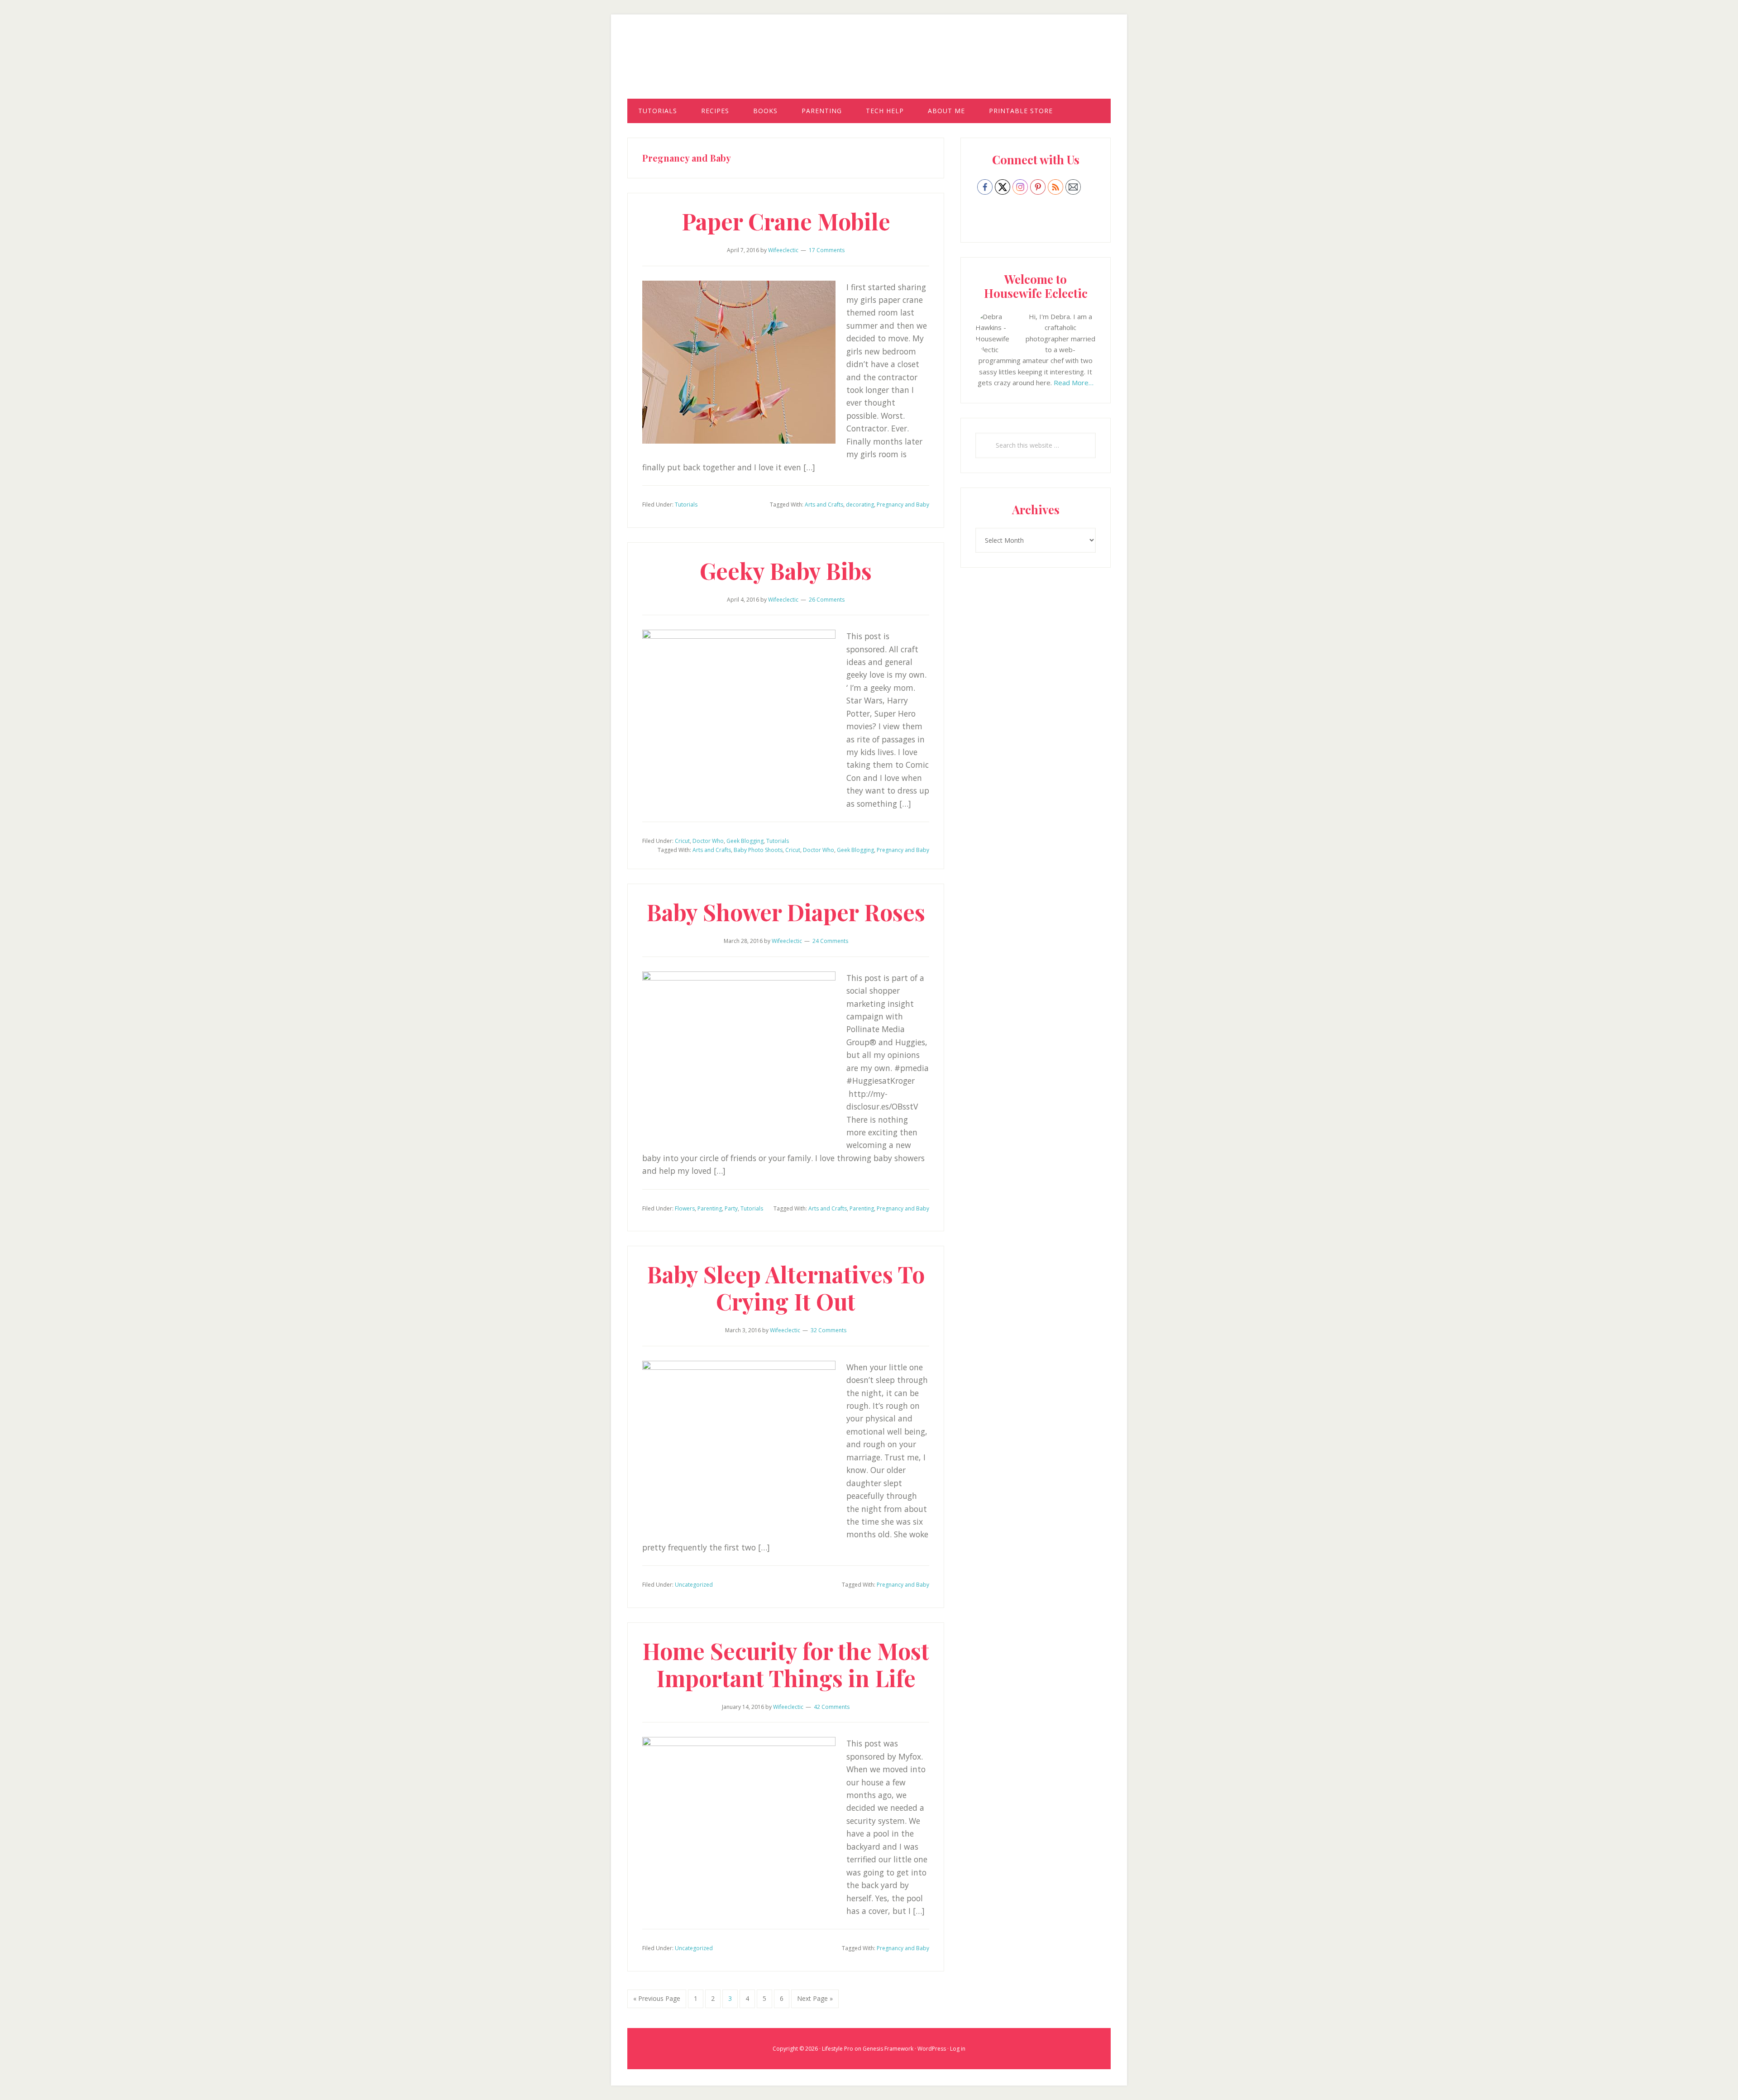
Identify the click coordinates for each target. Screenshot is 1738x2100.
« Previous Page (657, 2001)
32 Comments (828, 1330)
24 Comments (830, 941)
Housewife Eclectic (869, 65)
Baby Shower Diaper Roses (786, 912)
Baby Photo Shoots (758, 850)
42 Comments (832, 1707)
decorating (860, 505)
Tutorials (686, 505)
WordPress (932, 2049)
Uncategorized (694, 1585)
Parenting (710, 1208)
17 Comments (827, 250)
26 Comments (827, 600)
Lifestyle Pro (838, 2049)
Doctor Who (708, 841)
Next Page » (815, 2001)
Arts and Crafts (824, 505)
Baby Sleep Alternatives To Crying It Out (786, 1288)
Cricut (682, 841)
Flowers (685, 1208)
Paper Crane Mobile (786, 221)
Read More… (1074, 383)
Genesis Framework (888, 2049)
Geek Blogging (745, 841)
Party (731, 1208)
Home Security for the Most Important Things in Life (786, 1664)
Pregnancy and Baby (903, 505)
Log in (958, 2049)
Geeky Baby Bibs (786, 571)
